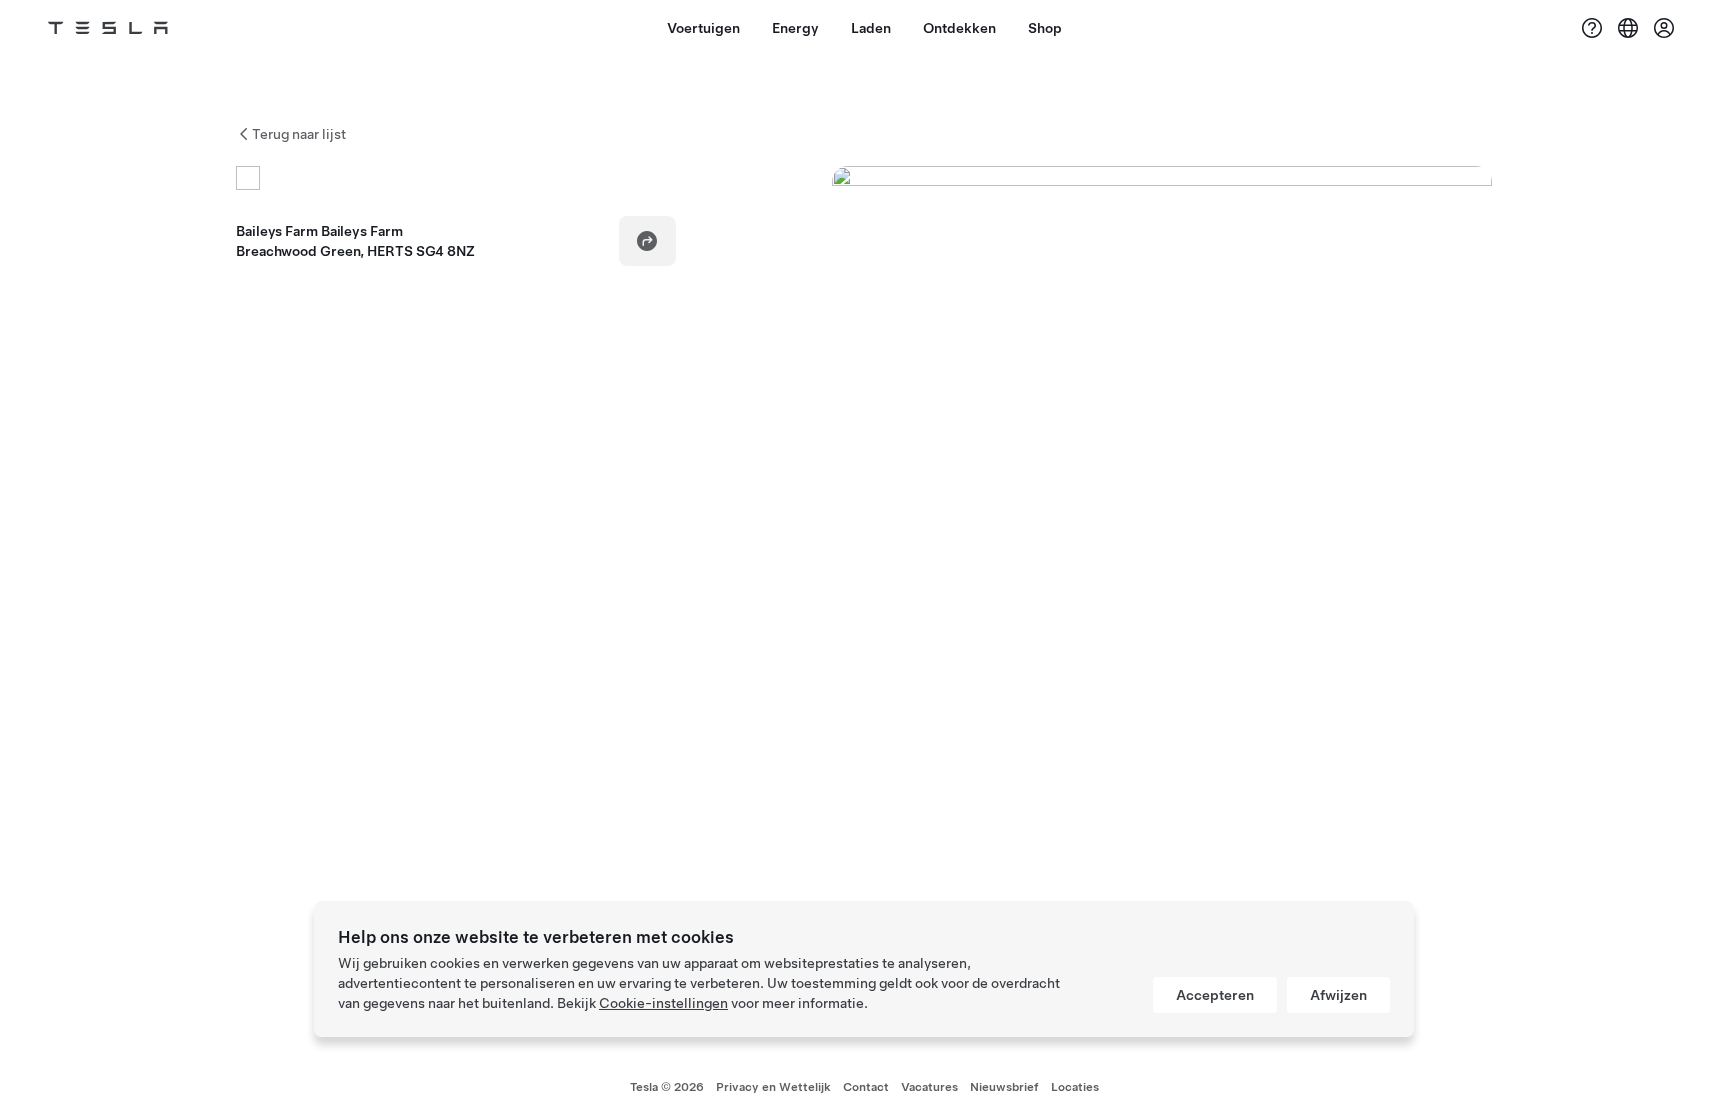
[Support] (1592, 28)
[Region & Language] (1628, 28)
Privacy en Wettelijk (773, 1087)
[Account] (1664, 28)
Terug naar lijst (299, 134)
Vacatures (929, 1087)
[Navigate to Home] (108, 28)
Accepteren (1215, 995)
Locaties (1075, 1087)
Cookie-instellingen (663, 1003)
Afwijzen (1338, 995)
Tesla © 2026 (667, 1087)
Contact (866, 1087)
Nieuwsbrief (1004, 1087)
